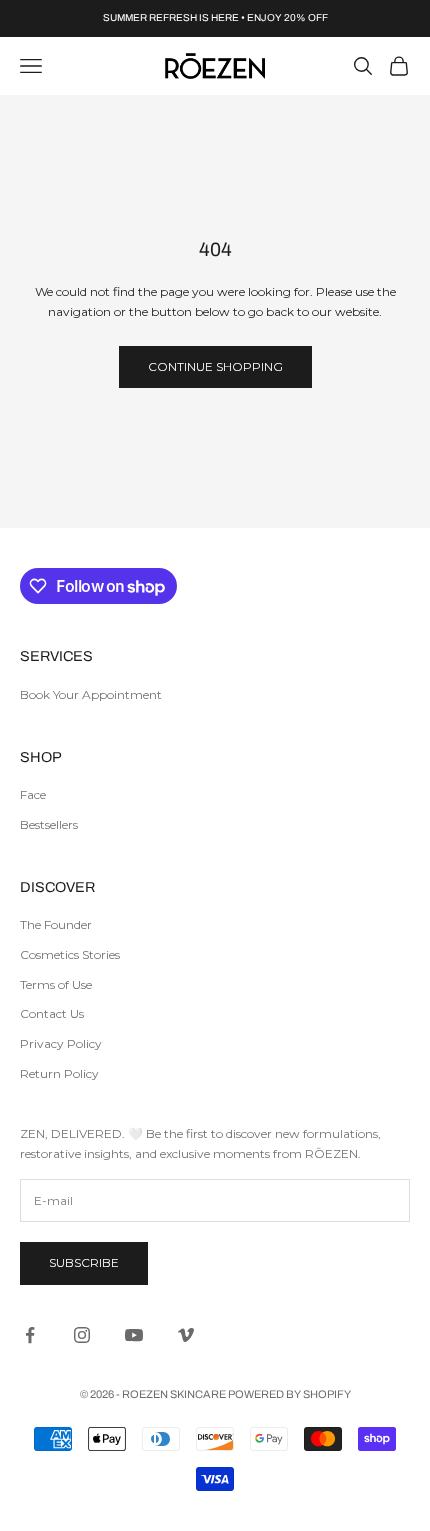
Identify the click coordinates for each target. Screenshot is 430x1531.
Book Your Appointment (91, 694)
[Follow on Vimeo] (186, 1335)
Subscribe (84, 1262)
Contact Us (52, 1013)
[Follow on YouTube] (134, 1335)
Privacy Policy (61, 1043)
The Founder (56, 924)
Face (33, 794)
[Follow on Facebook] (30, 1335)
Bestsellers (49, 824)
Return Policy (59, 1073)
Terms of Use (56, 984)
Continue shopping (215, 366)
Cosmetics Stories (70, 954)
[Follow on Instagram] (82, 1335)
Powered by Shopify (289, 1394)
